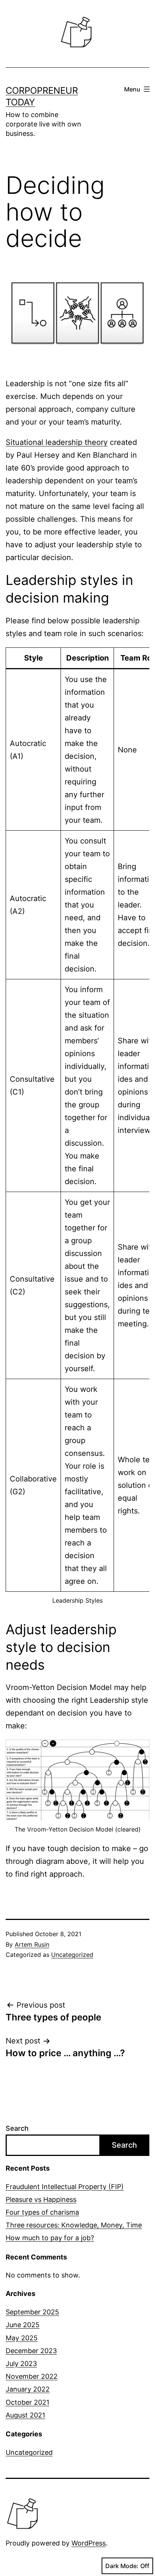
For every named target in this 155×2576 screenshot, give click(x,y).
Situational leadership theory (57, 442)
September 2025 (32, 2312)
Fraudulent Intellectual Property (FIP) (65, 2187)
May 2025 (22, 2338)
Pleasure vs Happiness (41, 2199)
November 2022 (32, 2376)
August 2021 (25, 2415)
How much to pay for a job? (50, 2238)
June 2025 (23, 2325)
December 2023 (31, 2351)
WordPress (89, 2543)
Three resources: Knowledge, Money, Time (74, 2225)
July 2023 (21, 2364)
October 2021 (27, 2402)
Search (17, 2128)
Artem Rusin (32, 1944)
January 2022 (28, 2389)
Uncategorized (72, 1955)
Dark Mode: (122, 2566)
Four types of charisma (42, 2212)
